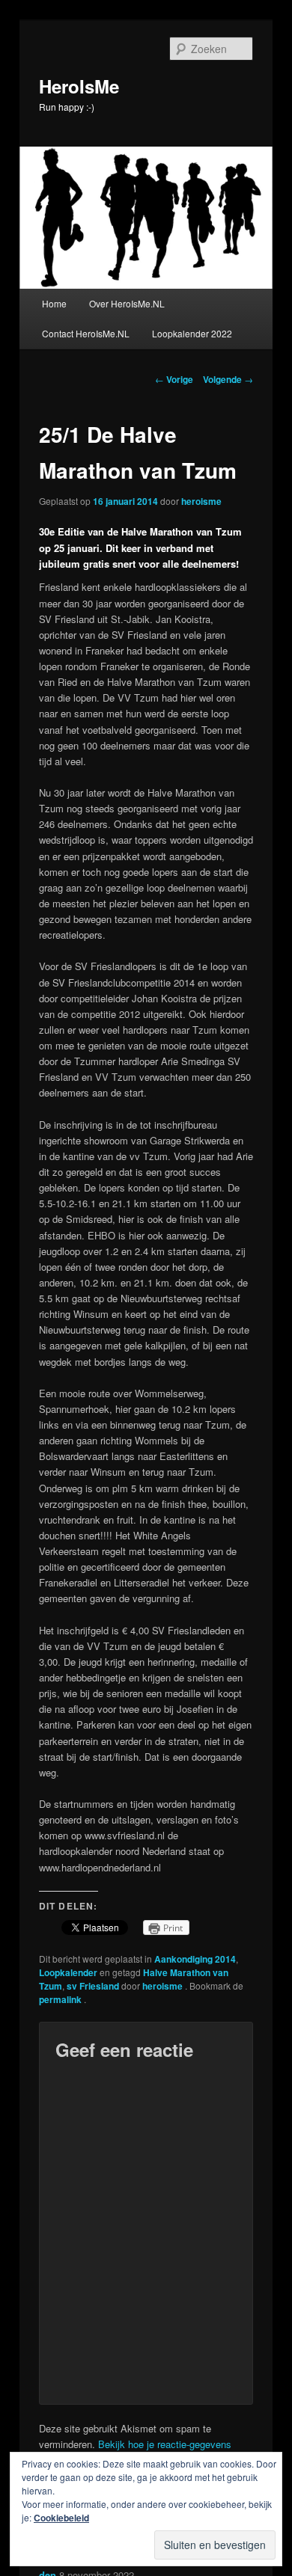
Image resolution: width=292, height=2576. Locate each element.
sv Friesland (93, 1986)
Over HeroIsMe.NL (127, 303)
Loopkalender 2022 (192, 333)
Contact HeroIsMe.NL (86, 333)
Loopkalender (68, 1972)
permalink (61, 1999)
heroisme (201, 501)
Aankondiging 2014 (195, 1959)
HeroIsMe (79, 86)
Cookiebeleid (61, 2518)
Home (54, 303)
